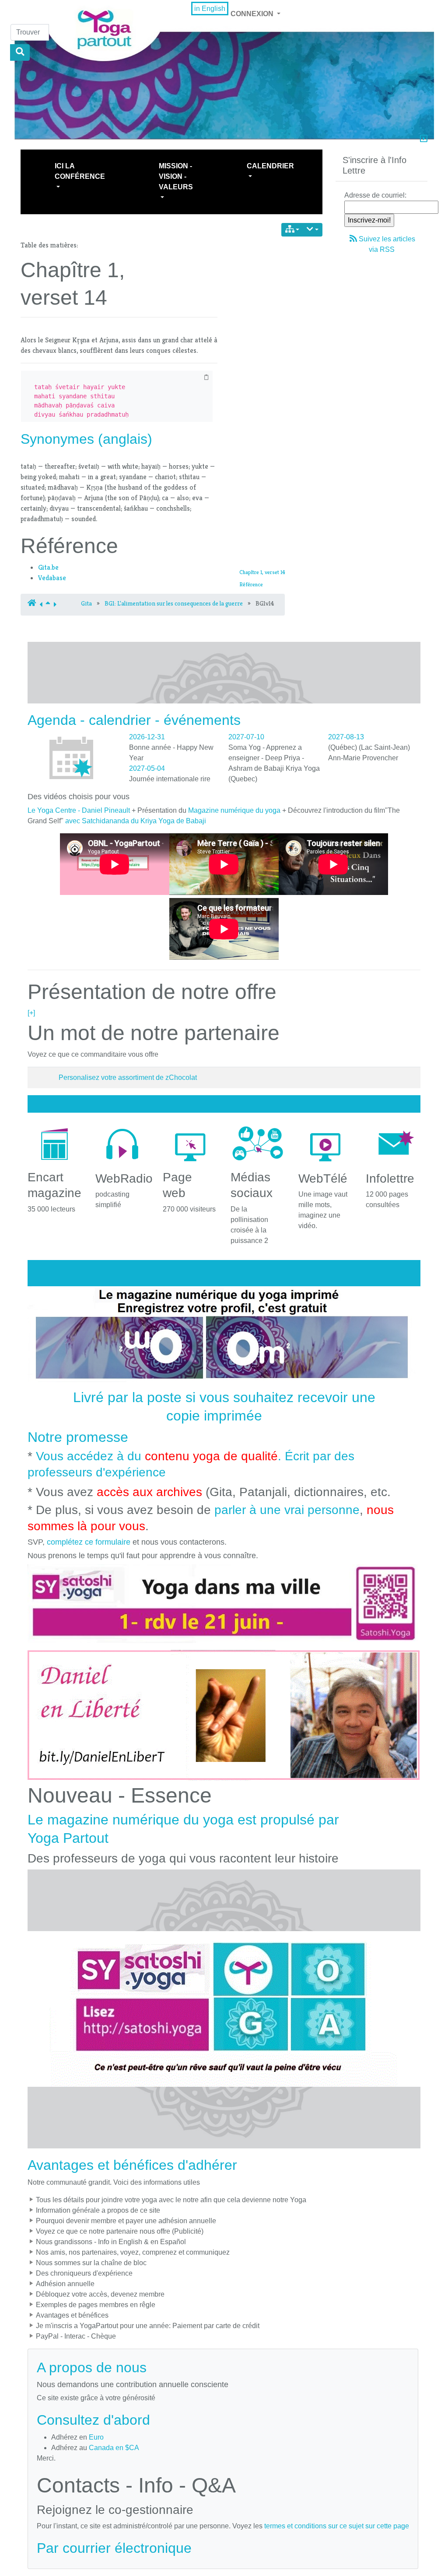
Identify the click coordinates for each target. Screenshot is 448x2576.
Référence (251, 584)
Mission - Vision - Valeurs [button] (176, 176)
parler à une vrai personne (287, 1510)
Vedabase (52, 578)
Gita (86, 603)
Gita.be (48, 567)
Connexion (253, 14)
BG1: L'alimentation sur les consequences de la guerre (174, 603)
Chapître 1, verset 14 (262, 572)
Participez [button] (369, 166)
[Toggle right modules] (424, 139)
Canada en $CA (114, 2448)
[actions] (313, 230)
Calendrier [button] (270, 166)
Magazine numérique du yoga (234, 810)
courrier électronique (127, 2548)
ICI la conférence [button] (80, 171)
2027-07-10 (246, 737)
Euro (96, 2437)
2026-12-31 (147, 737)
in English (210, 9)
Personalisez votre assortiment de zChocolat (128, 1077)
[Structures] (292, 230)
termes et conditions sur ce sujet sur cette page (337, 2526)
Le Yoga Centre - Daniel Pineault (79, 810)
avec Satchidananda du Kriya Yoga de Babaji (136, 821)
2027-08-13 (346, 737)
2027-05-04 (147, 768)
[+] (31, 1013)
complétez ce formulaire (89, 1542)
